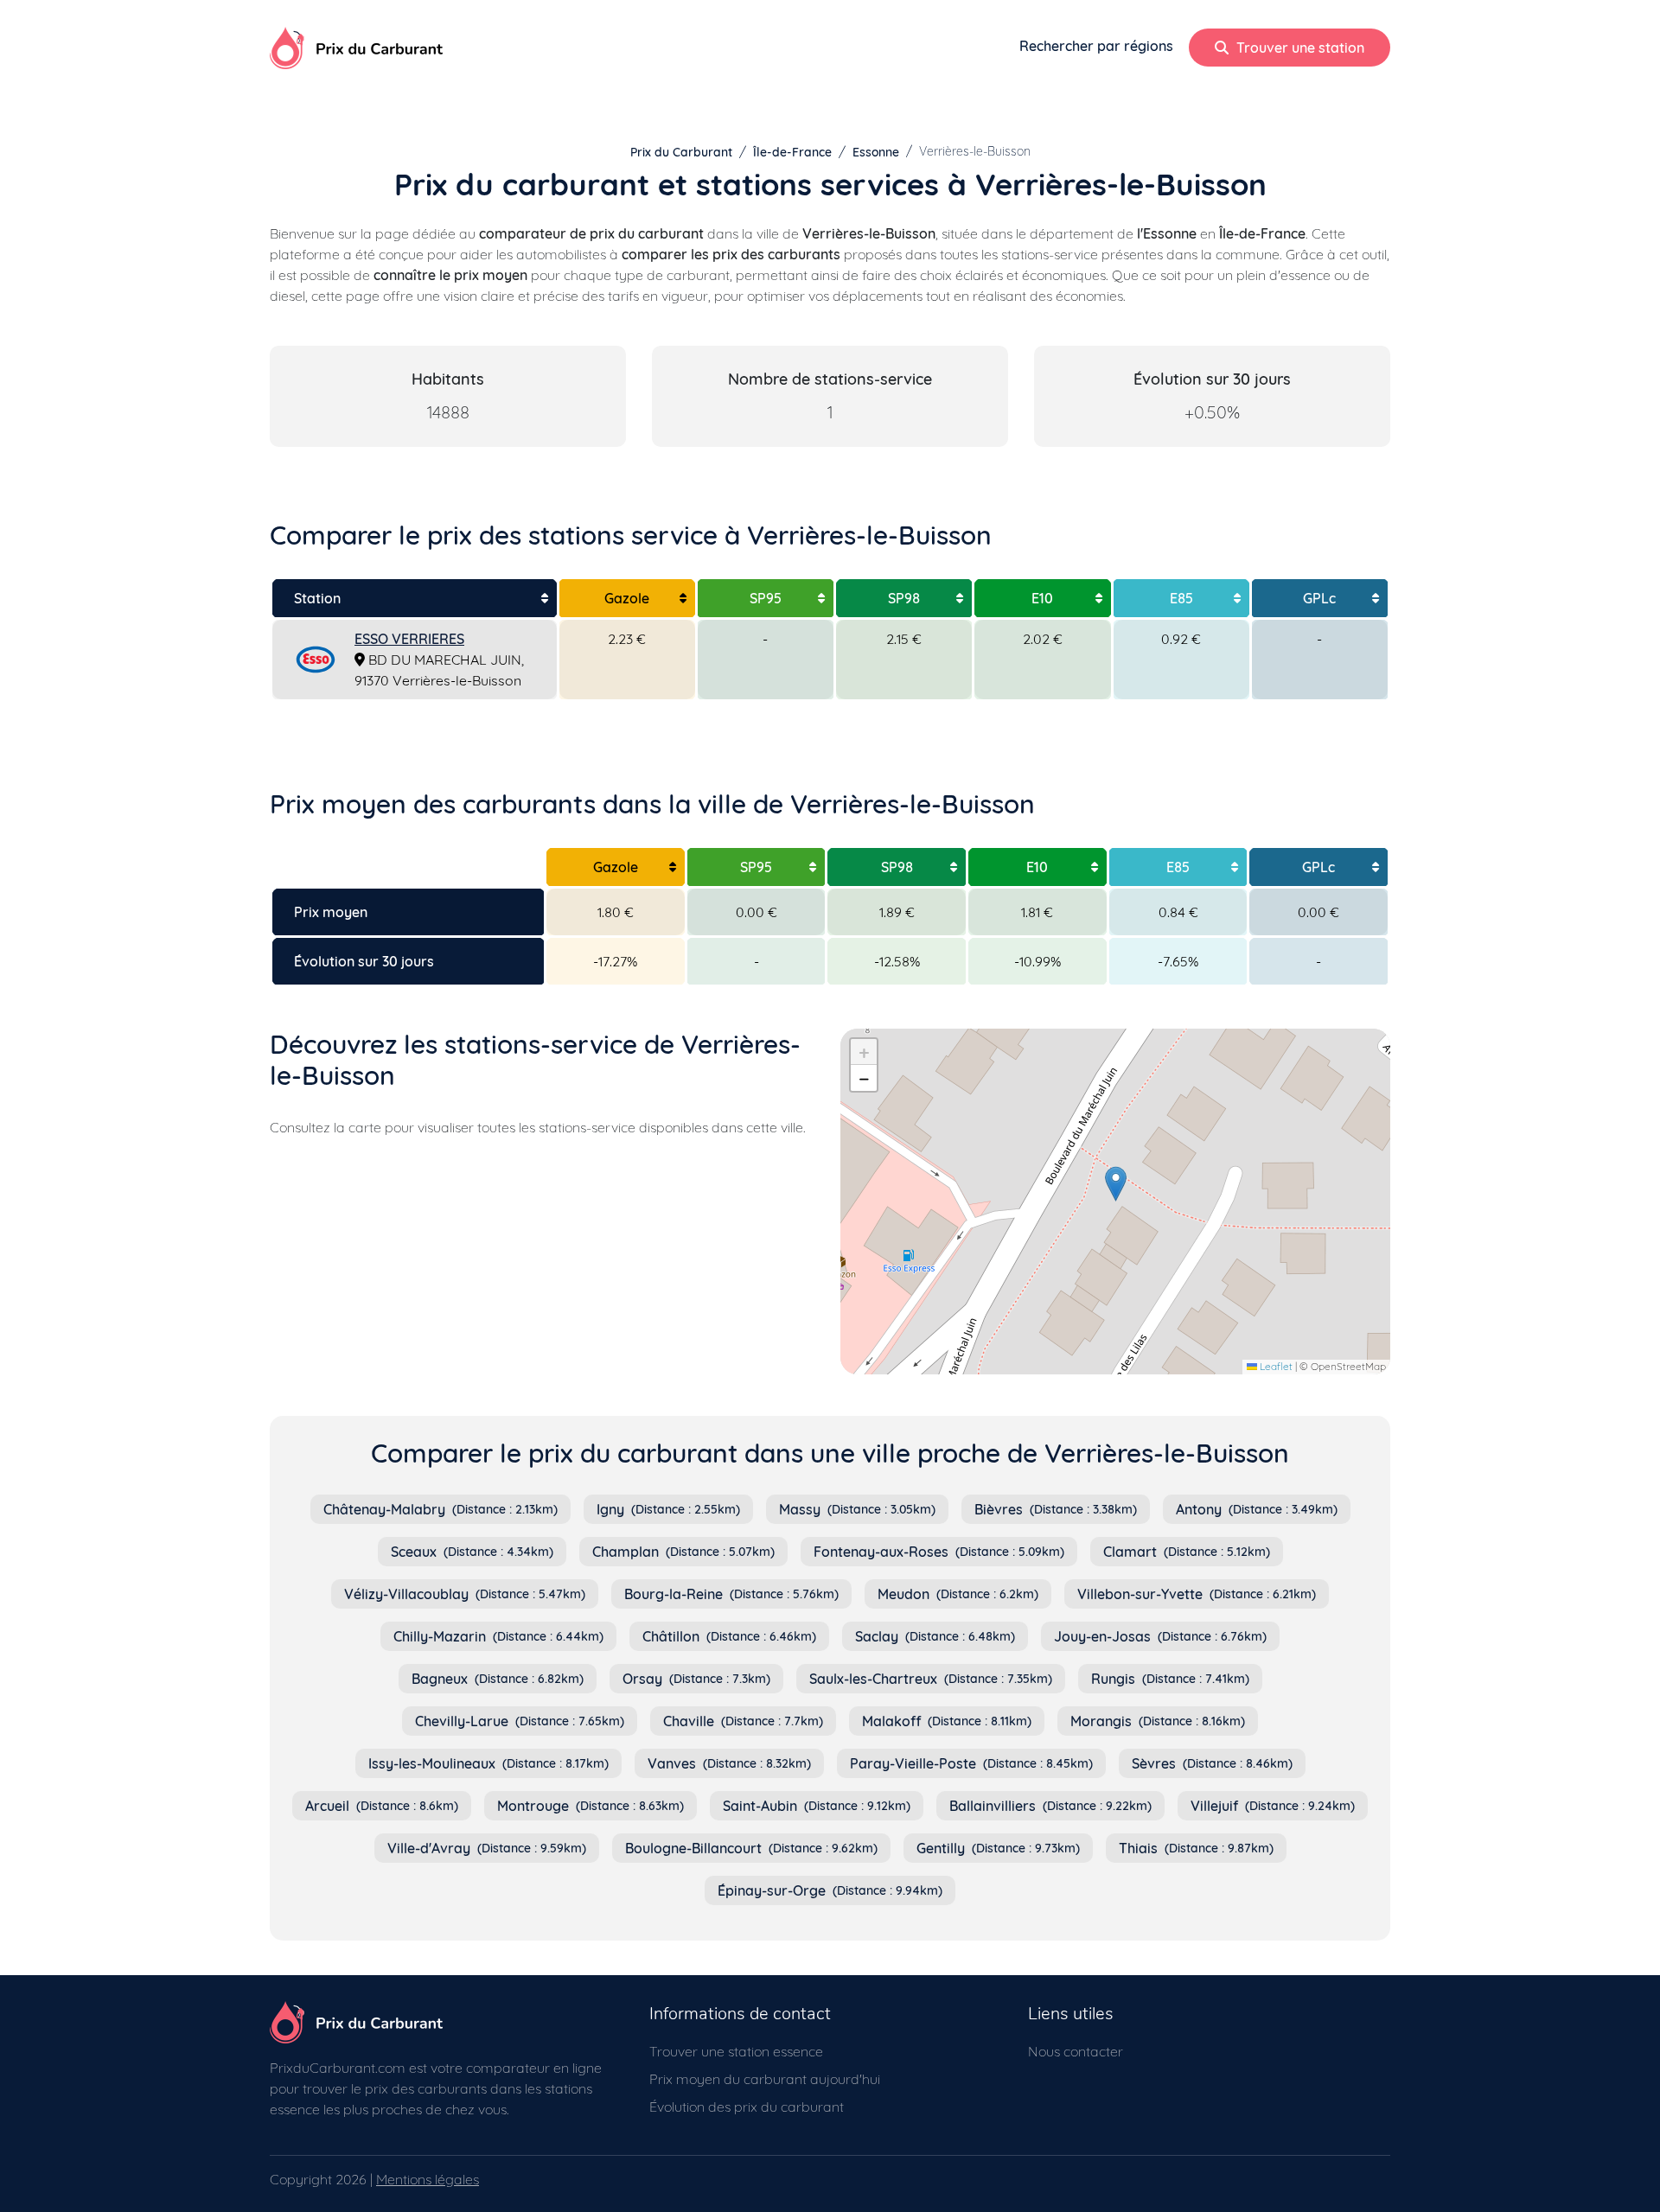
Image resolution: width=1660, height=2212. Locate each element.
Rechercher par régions (1096, 46)
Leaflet (1275, 1366)
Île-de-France (792, 152)
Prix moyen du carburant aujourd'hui (765, 2079)
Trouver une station (1299, 48)
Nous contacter (1076, 2051)
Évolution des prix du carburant (747, 2107)
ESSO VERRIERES (409, 639)
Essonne (876, 152)
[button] (1116, 1184)
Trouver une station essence (736, 2051)
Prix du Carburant (681, 152)
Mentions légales (428, 2179)
